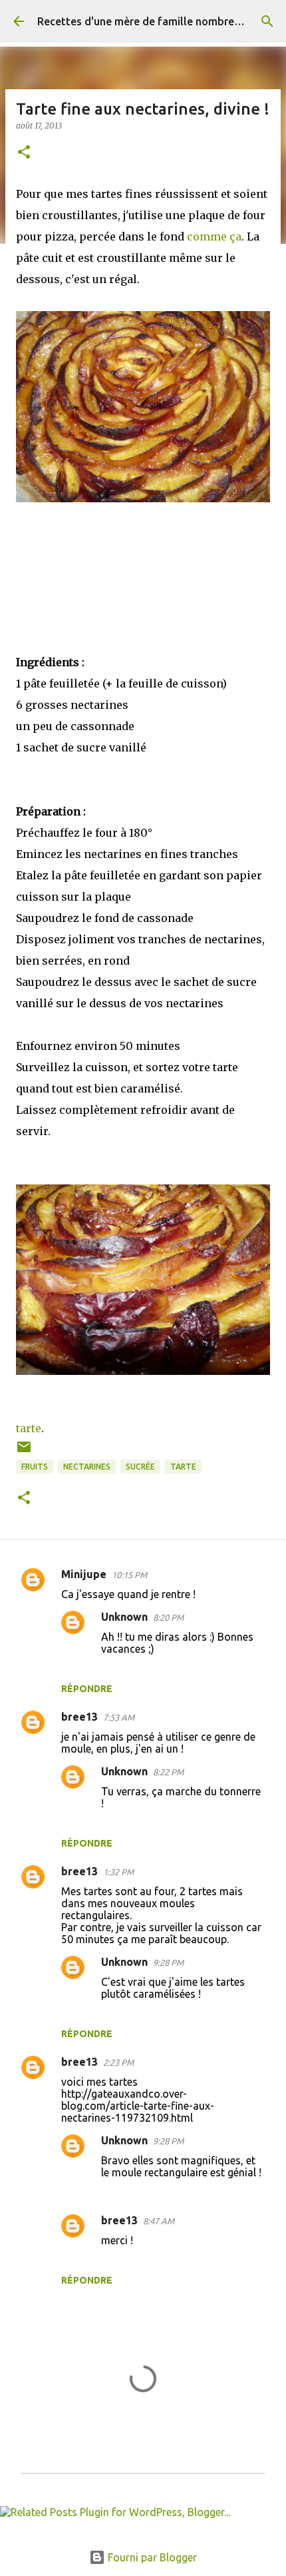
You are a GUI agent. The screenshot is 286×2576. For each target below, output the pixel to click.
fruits (35, 1467)
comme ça (214, 236)
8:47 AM (159, 2221)
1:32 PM (118, 1872)
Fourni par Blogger (151, 2557)
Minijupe (84, 1574)
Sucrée (140, 1467)
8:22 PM (168, 1772)
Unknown (124, 1617)
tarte (29, 1428)
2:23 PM (118, 2062)
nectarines (87, 1467)
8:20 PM (168, 1617)
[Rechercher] (267, 21)
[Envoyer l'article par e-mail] (24, 1452)
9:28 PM (168, 1962)
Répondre (87, 1689)
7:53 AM (119, 1717)
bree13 (79, 1717)
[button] (24, 153)
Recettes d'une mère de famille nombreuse (144, 21)
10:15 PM (129, 1575)
